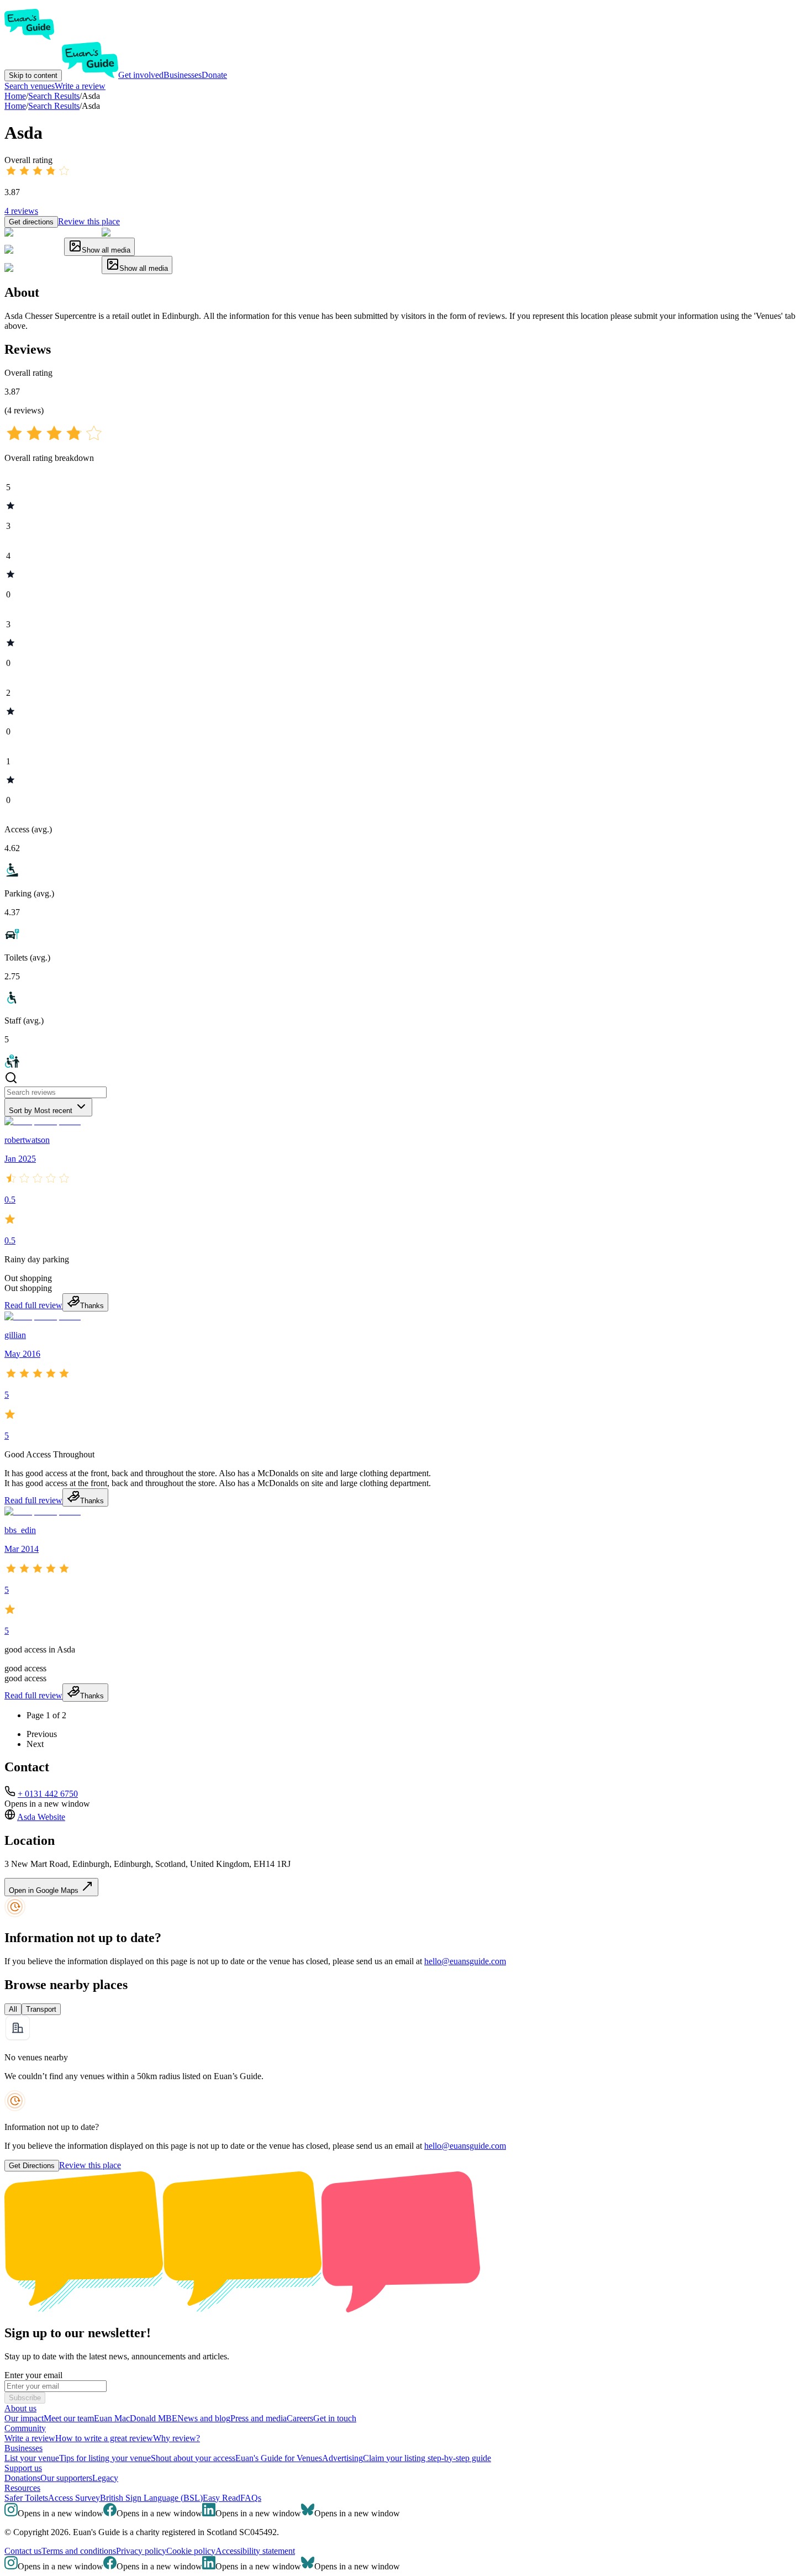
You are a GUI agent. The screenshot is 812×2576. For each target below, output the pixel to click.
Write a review (80, 86)
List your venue (32, 2458)
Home (15, 106)
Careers (300, 2418)
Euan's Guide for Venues (279, 2458)
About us (20, 2408)
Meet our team (69, 2418)
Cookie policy (191, 2551)
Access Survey (74, 2498)
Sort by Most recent (41, 1111)
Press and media (259, 2418)
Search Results (54, 106)
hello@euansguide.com (465, 1961)
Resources (22, 2488)
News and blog (204, 2418)
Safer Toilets (26, 2498)
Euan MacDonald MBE (136, 2418)
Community (25, 2428)
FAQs (251, 2498)
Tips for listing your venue (105, 2458)
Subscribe (25, 2398)
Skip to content (33, 75)
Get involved (141, 75)
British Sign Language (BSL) (151, 2498)
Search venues (30, 86)
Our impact (24, 2418)
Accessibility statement (255, 2551)
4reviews (21, 211)
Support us (23, 2468)
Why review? (176, 2438)
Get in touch (335, 2418)
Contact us (23, 2551)
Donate (214, 75)
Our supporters (66, 2478)
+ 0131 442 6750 (48, 1794)
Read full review (33, 1305)
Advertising (342, 2458)
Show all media (106, 250)
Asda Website (41, 1817)
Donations (22, 2478)
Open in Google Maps (45, 1890)
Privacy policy (141, 2551)
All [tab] (13, 2009)
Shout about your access (193, 2458)
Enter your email (33, 2375)
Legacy (105, 2478)
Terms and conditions (79, 2551)
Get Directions (32, 2166)
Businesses (183, 75)
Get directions (31, 222)
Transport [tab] (41, 2009)
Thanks (92, 1306)
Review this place (89, 221)
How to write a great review (104, 2438)
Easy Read (222, 2498)
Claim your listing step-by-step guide (427, 2458)
